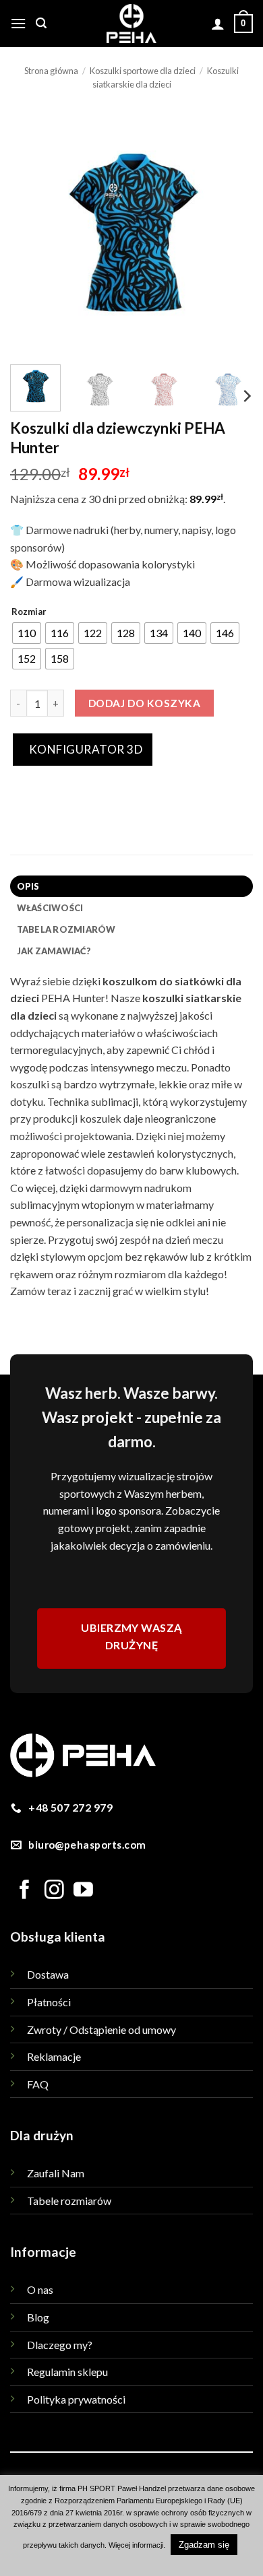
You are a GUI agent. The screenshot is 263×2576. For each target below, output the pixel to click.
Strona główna (51, 71)
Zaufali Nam (56, 2173)
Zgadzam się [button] (204, 2545)
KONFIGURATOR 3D (84, 749)
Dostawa (48, 1974)
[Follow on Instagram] (54, 1891)
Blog (38, 2317)
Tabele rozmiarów (69, 2201)
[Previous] (32, 233)
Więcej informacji (136, 2545)
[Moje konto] (218, 24)
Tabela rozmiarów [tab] (66, 929)
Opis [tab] (28, 886)
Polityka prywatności (76, 2399)
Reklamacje (54, 2056)
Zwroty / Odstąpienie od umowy (101, 2029)
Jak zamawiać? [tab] (54, 951)
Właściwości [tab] (50, 908)
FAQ (38, 2084)
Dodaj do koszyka (144, 703)
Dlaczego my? (60, 2345)
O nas (40, 2289)
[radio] (27, 633)
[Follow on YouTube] (83, 1891)
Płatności (49, 2002)
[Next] (231, 233)
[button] (18, 23)
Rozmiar (29, 612)
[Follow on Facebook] (25, 1891)
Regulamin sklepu (67, 2372)
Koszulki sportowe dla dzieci (143, 71)
